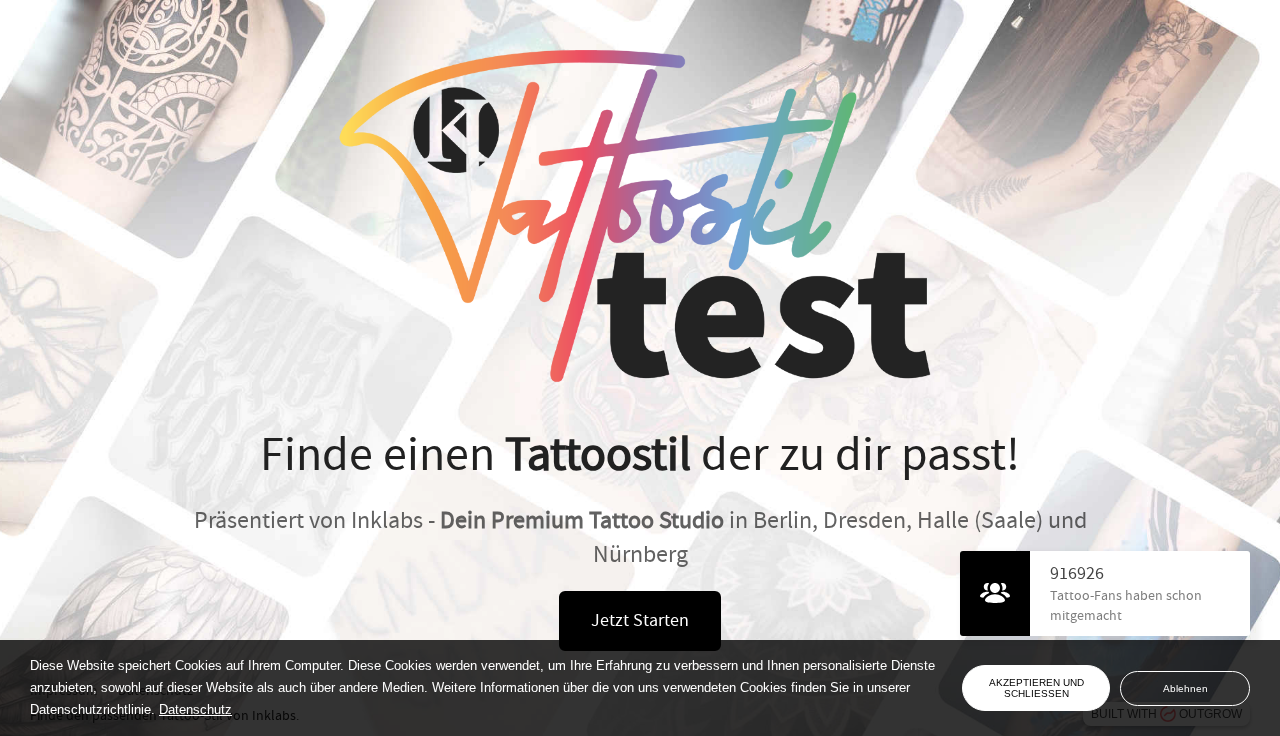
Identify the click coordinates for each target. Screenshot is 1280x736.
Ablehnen (1185, 688)
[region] (496, 688)
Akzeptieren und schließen (1036, 688)
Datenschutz (195, 709)
